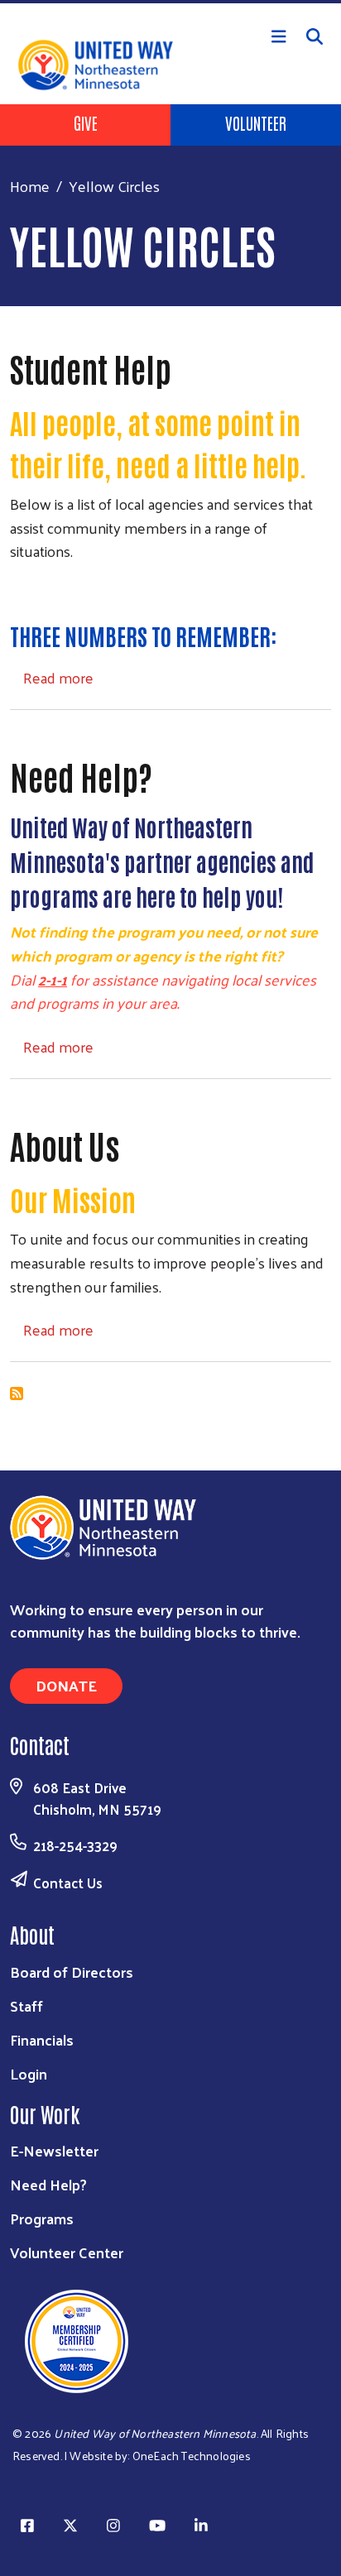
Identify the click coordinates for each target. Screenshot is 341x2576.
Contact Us (68, 1883)
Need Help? (48, 2184)
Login (29, 2073)
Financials (42, 2039)
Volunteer (256, 122)
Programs (42, 2218)
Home (30, 186)
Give (86, 122)
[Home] (170, 2)
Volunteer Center (67, 2252)
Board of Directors (72, 1972)
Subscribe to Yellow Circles (17, 1394)
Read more (58, 677)
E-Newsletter (54, 2150)
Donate (66, 1685)
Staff (26, 2005)
